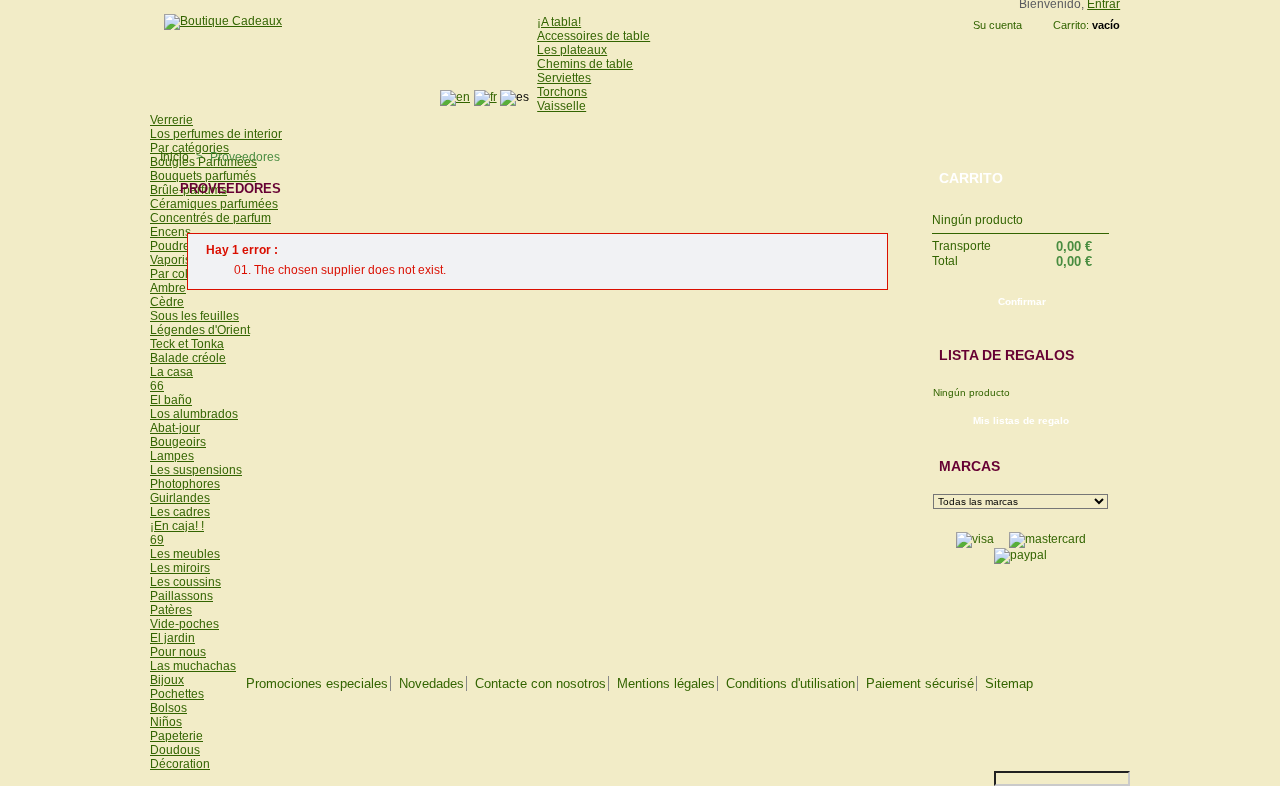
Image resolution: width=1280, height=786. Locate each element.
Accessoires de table (593, 36)
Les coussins (185, 582)
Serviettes (564, 78)
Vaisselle (561, 106)
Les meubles (185, 554)
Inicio (174, 157)
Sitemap (1009, 683)
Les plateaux (572, 50)
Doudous (175, 750)
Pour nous (178, 652)
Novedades (431, 683)
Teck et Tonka (187, 344)
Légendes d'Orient (200, 330)
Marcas (969, 466)
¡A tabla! (559, 22)
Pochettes (177, 694)
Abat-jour (175, 428)
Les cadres (180, 512)
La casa (171, 372)
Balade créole (188, 358)
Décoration (180, 764)
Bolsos (168, 708)
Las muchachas (193, 666)
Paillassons (181, 596)
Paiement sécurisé (920, 683)
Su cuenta (997, 25)
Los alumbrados (194, 414)
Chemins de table (585, 64)
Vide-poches (184, 624)
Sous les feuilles (194, 316)
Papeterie (176, 736)
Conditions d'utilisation (790, 683)
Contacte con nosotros (540, 683)
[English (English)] (455, 97)
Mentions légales (666, 683)
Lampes (172, 456)
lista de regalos (1006, 355)
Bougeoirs (178, 442)
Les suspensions (196, 470)
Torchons (562, 92)
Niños (166, 722)
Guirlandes (180, 498)
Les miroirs (180, 568)
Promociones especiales (317, 683)
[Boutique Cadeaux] (216, 21)
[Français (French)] (485, 97)
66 (157, 386)
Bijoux (167, 680)
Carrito (971, 178)
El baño (171, 400)
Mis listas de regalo (1021, 420)
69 (157, 540)
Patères (171, 610)
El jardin (172, 638)
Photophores (185, 484)
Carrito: (1071, 25)
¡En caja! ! (177, 526)
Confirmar (1022, 301)
